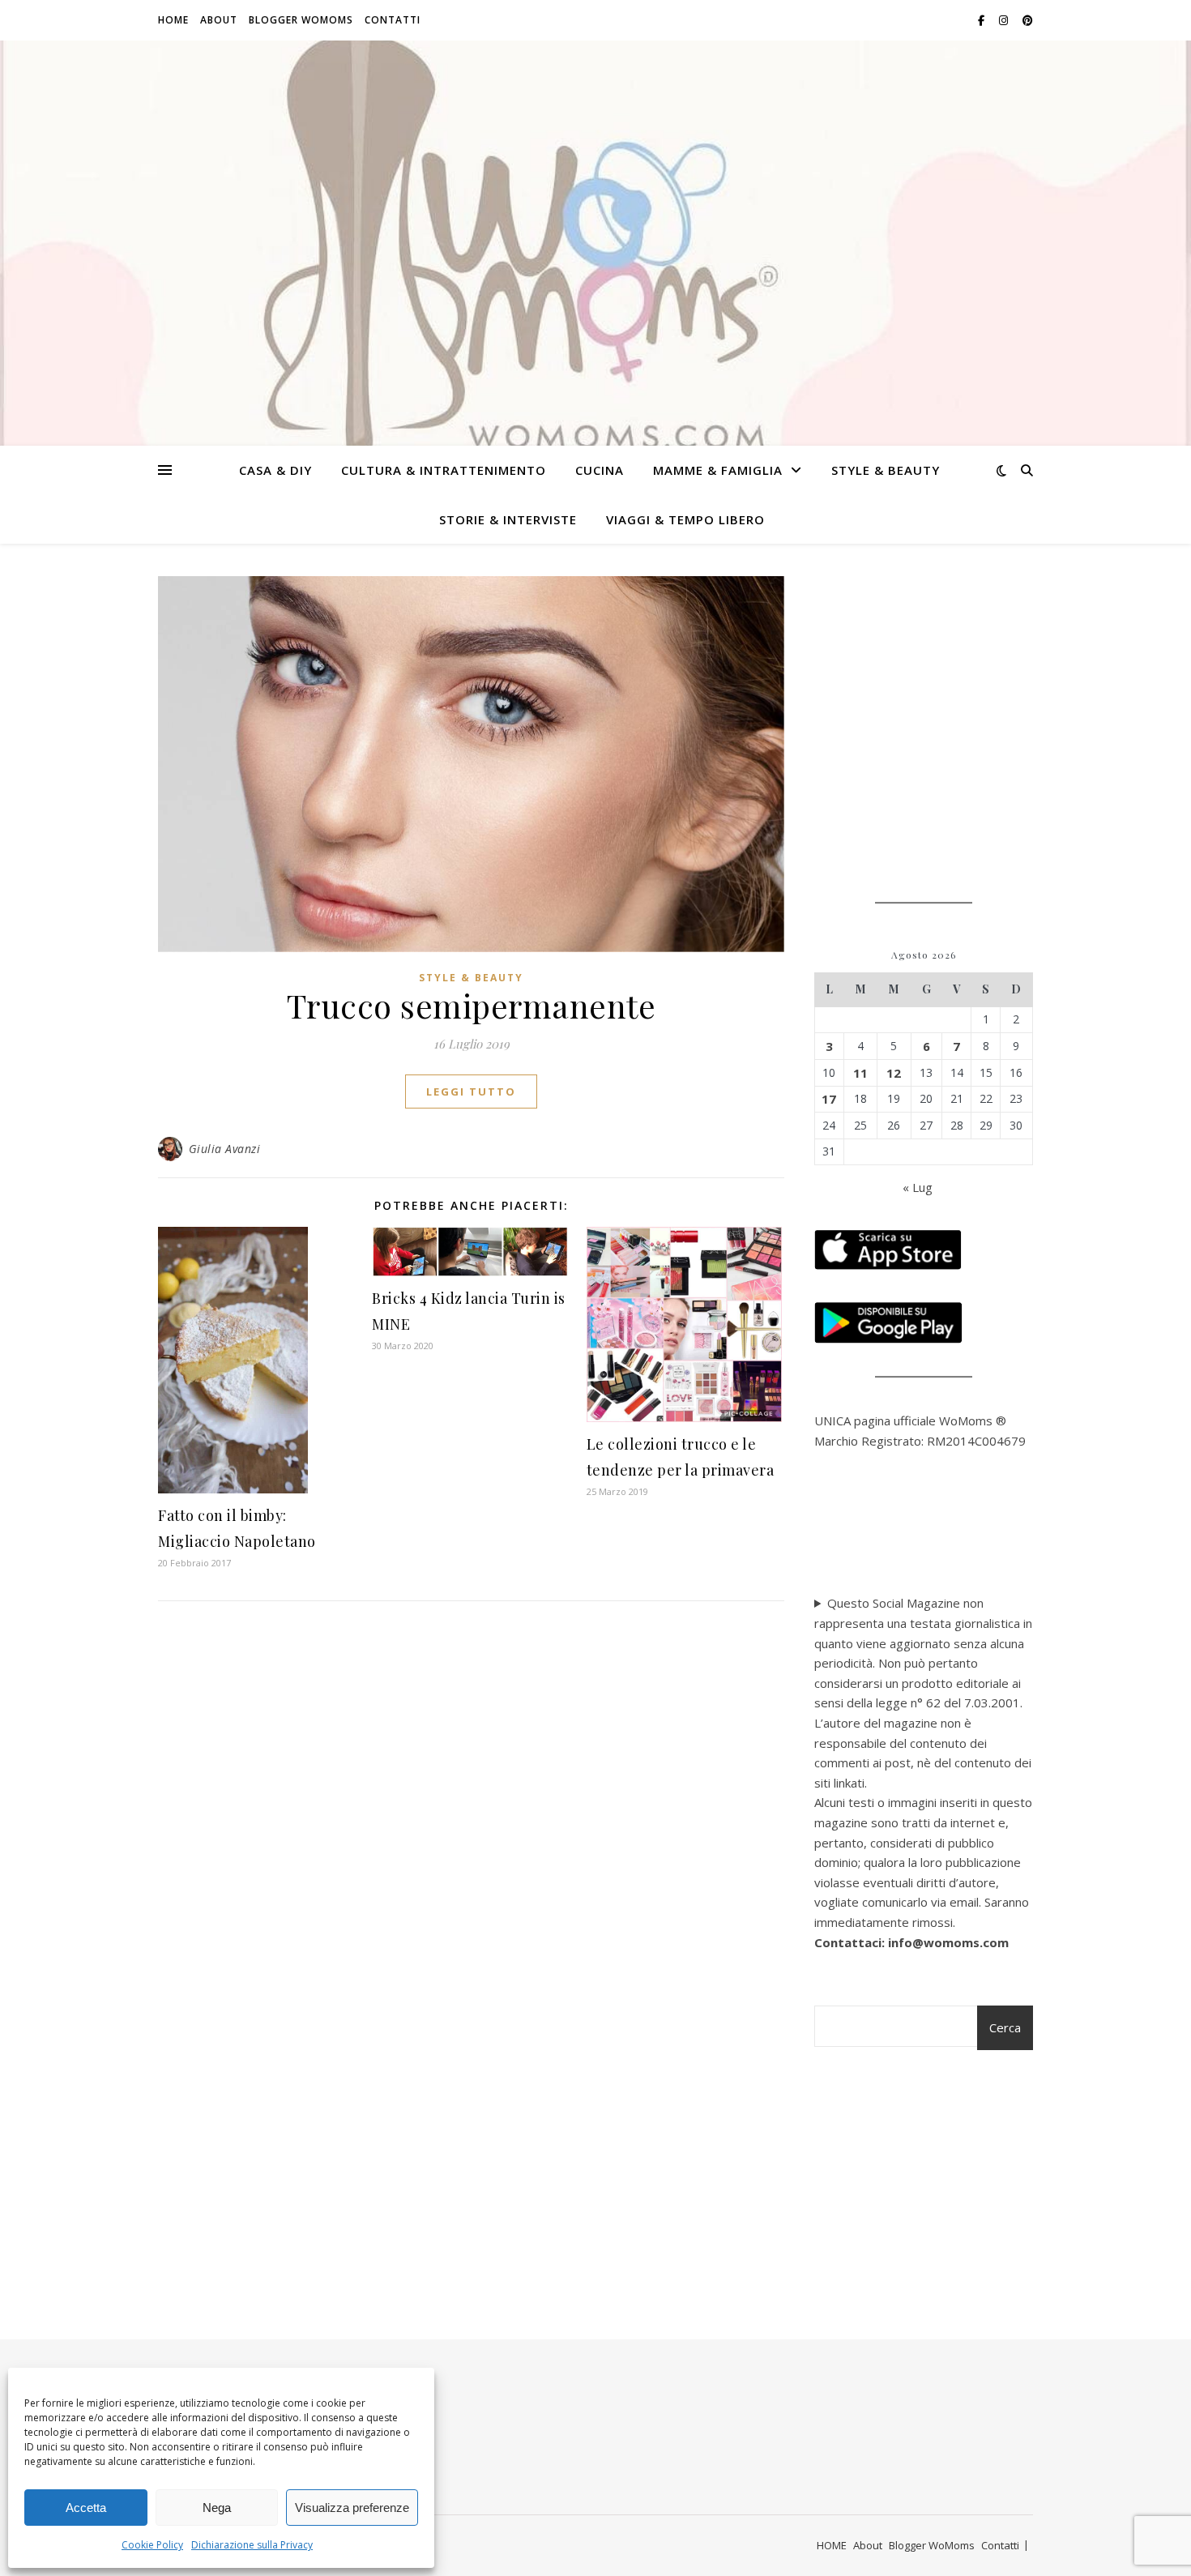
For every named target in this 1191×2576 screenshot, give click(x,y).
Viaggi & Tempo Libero (685, 519)
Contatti (393, 20)
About (219, 20)
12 (894, 1073)
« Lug (918, 1187)
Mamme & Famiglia (718, 470)
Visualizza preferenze (352, 2508)
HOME (173, 20)
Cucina (600, 470)
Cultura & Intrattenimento (444, 470)
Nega (217, 2508)
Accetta (86, 2508)
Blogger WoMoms (301, 20)
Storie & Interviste (508, 519)
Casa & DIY (275, 470)
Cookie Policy (152, 2545)
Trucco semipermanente (472, 1005)
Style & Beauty (886, 470)
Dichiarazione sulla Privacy (252, 2545)
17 (829, 1099)
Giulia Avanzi (225, 1149)
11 (860, 1073)
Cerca (1005, 2027)
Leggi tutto (471, 1091)
